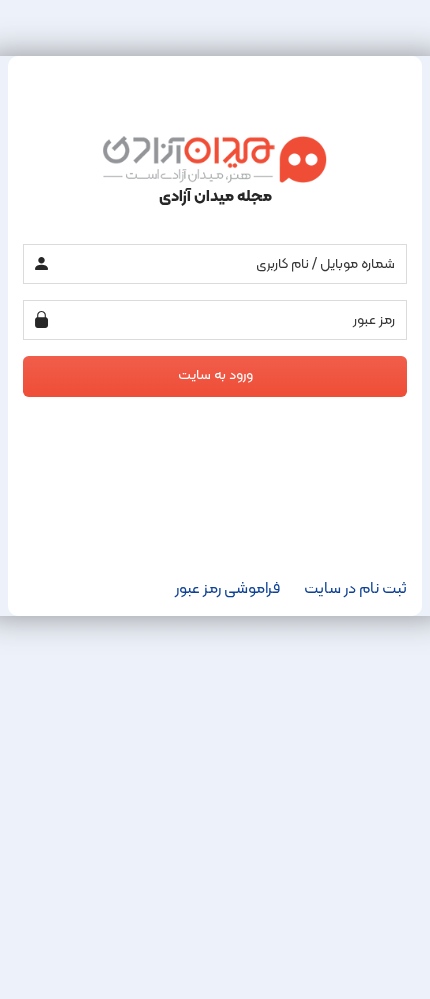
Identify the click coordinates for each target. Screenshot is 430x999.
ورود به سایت (215, 375)
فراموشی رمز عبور (227, 589)
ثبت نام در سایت (355, 589)
